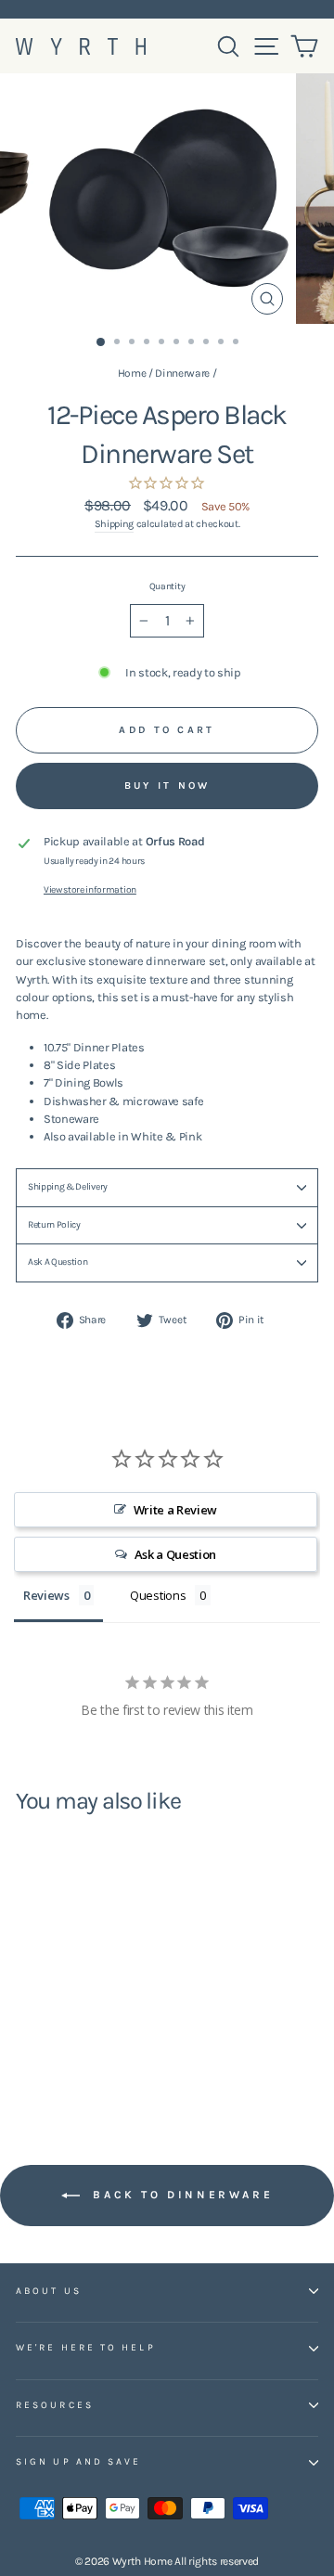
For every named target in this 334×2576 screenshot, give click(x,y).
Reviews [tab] (46, 1595)
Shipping (114, 524)
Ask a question (58, 1262)
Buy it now (167, 786)
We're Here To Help (86, 2348)
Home (132, 373)
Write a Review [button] (176, 1510)
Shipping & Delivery (68, 1187)
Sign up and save (78, 2462)
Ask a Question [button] (176, 1554)
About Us (49, 2291)
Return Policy (54, 1225)
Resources (55, 2405)
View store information (90, 890)
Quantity (167, 586)
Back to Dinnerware (180, 2195)
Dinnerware (182, 373)
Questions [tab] (158, 1595)
